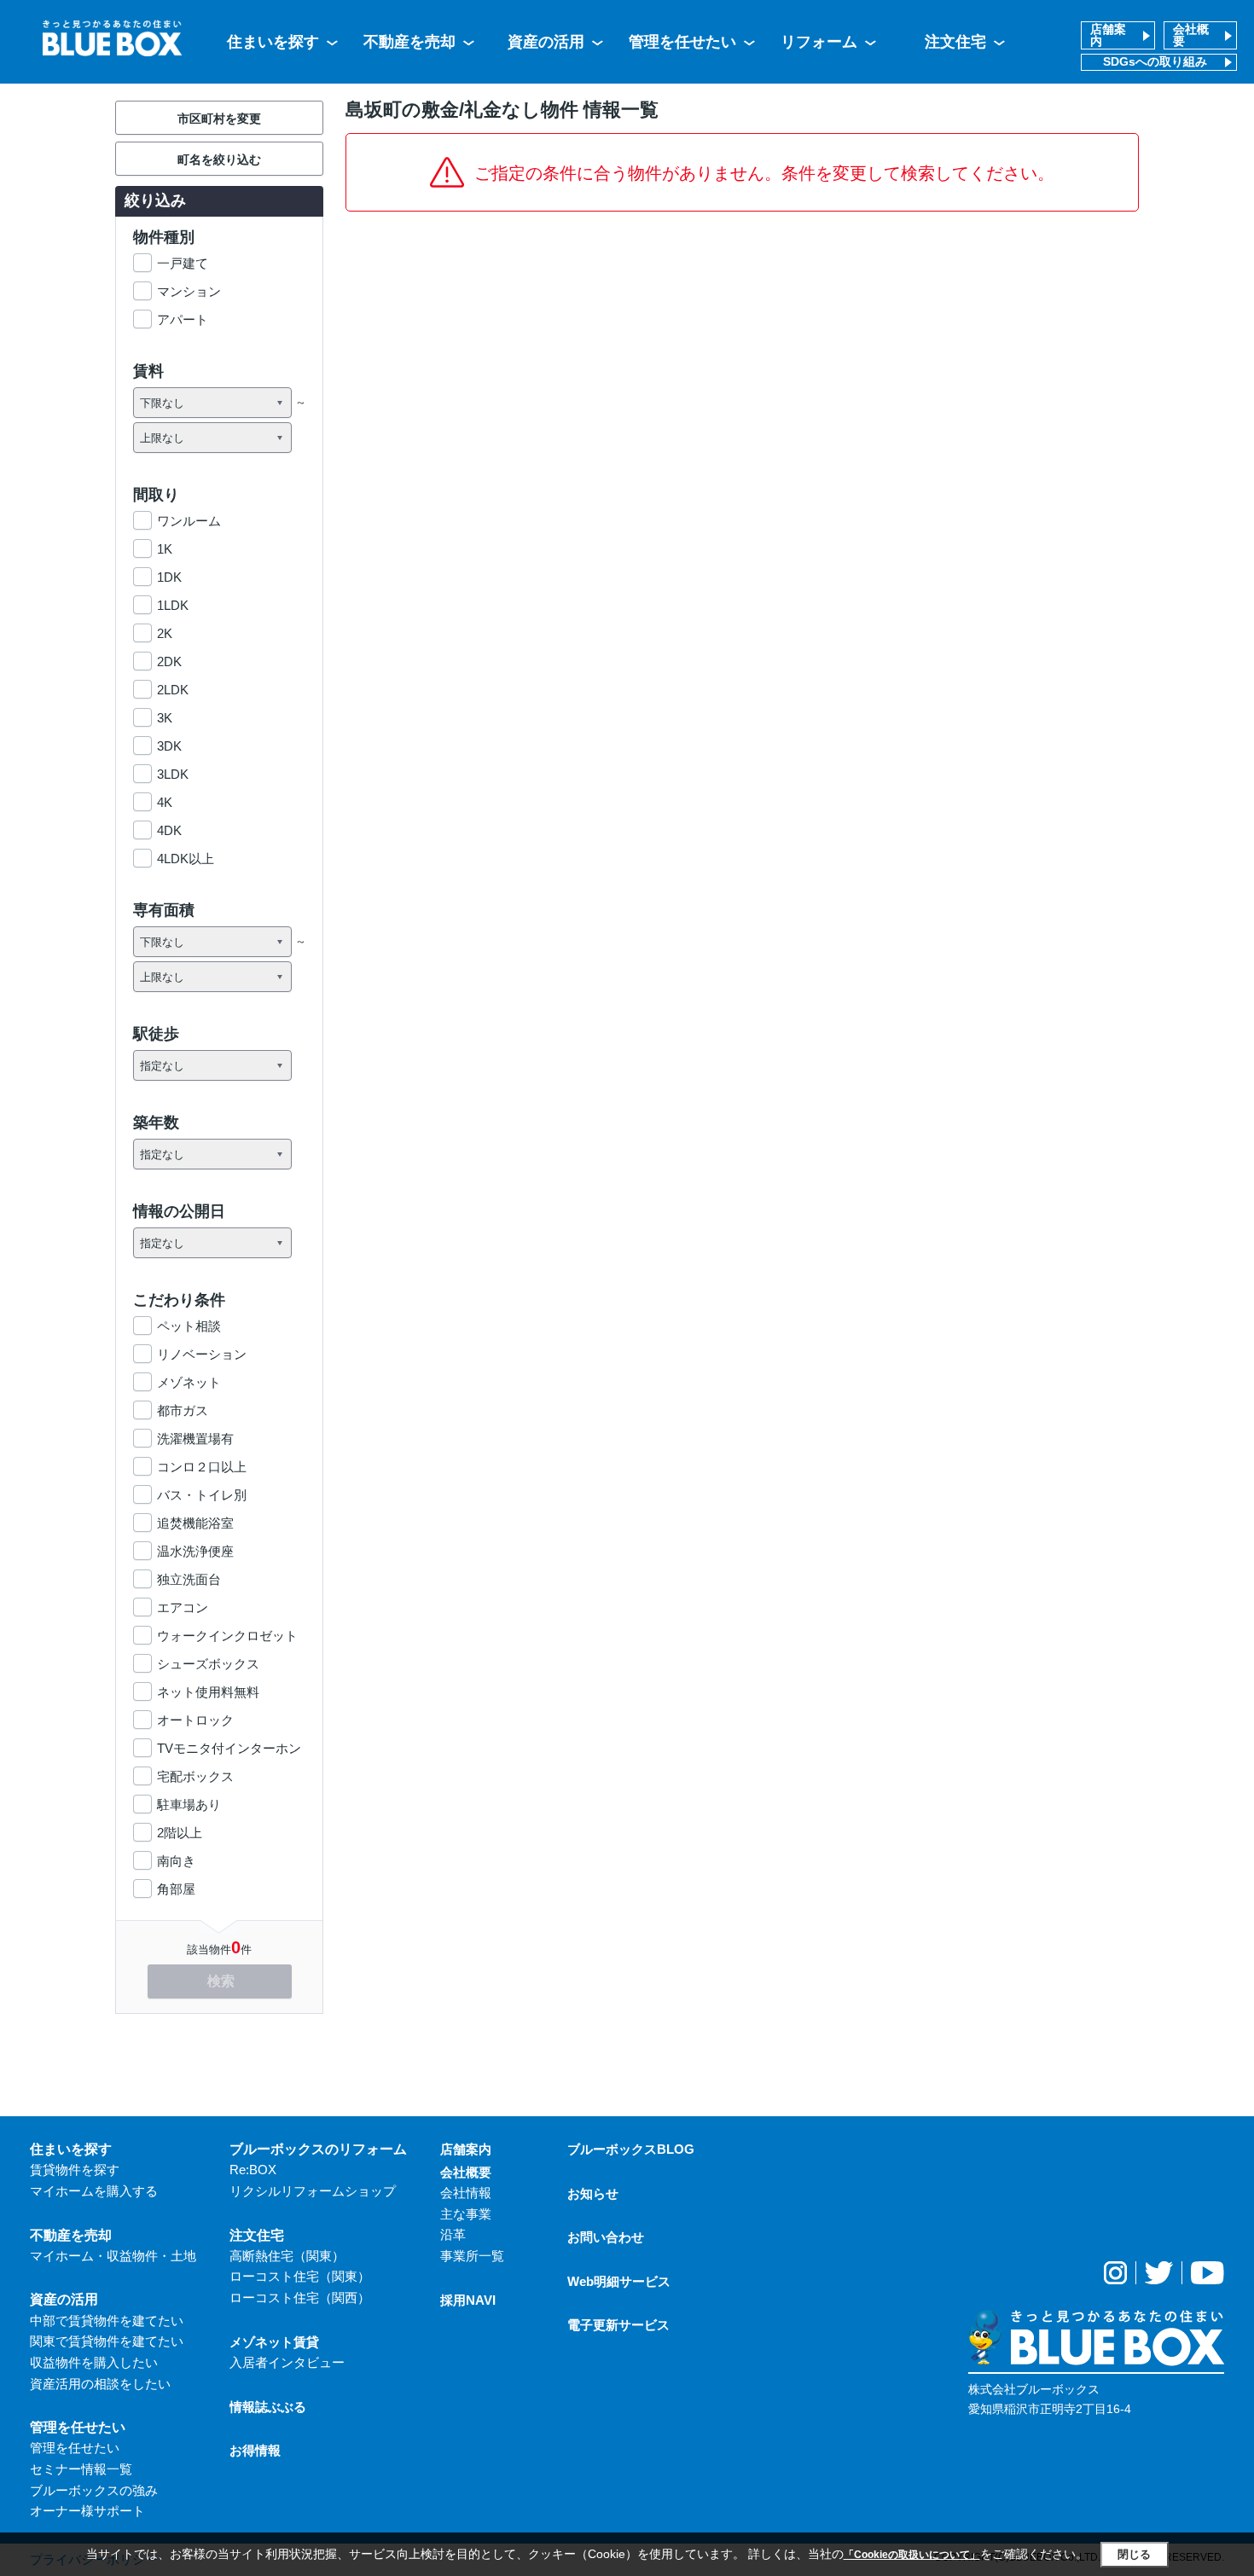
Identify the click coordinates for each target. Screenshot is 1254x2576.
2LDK (173, 690)
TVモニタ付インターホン (229, 1748)
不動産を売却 (409, 42)
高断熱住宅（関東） (287, 2256)
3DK (169, 746)
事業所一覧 (472, 2256)
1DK (169, 577)
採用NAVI (468, 2300)
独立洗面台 (189, 1579)
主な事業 (466, 2214)
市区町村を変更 (219, 119)
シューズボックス (208, 1664)
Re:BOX (253, 2170)
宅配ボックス (195, 1776)
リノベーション (202, 1354)
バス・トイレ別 (202, 1495)
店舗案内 (1108, 35)
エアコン (183, 1607)
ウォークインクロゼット (227, 1636)
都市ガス (183, 1410)
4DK (169, 830)
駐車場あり (189, 1804)
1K (165, 549)
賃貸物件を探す (75, 2170)
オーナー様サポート (87, 2511)
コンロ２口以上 (202, 1467)
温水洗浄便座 (195, 1551)
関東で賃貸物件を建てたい (107, 2341)
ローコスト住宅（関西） (300, 2298)
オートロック (195, 1720)
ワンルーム (189, 521)
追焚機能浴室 (195, 1523)
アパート (183, 319)
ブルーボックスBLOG (631, 2149)
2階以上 (180, 1833)
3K (165, 718)
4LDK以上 (186, 859)
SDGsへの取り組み (1155, 62)
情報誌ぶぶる (268, 2407)
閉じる (1134, 2554)
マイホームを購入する (94, 2191)
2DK (169, 661)
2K (165, 633)
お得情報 (255, 2450)
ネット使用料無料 (208, 1692)
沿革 (453, 2234)
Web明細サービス (619, 2281)
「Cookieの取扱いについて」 (912, 2555)
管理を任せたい (682, 42)
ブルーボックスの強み (94, 2490)
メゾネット (189, 1382)
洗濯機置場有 (195, 1439)
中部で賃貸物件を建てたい (107, 2321)
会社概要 (1191, 35)
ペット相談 (189, 1326)
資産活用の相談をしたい (100, 2384)
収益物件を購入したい (94, 2362)
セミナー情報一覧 (81, 2469)
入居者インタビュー (287, 2362)
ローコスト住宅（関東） (300, 2276)
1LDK (173, 605)
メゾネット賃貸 (274, 2342)
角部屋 (176, 1889)
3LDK (173, 774)
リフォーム (819, 42)
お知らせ (593, 2193)
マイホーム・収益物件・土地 (113, 2256)
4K (165, 802)
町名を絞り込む (219, 160)
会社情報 (466, 2193)
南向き (176, 1861)
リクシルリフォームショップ (313, 2191)
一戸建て (183, 263)
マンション (189, 291)
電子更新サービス (618, 2325)
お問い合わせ (606, 2237)
